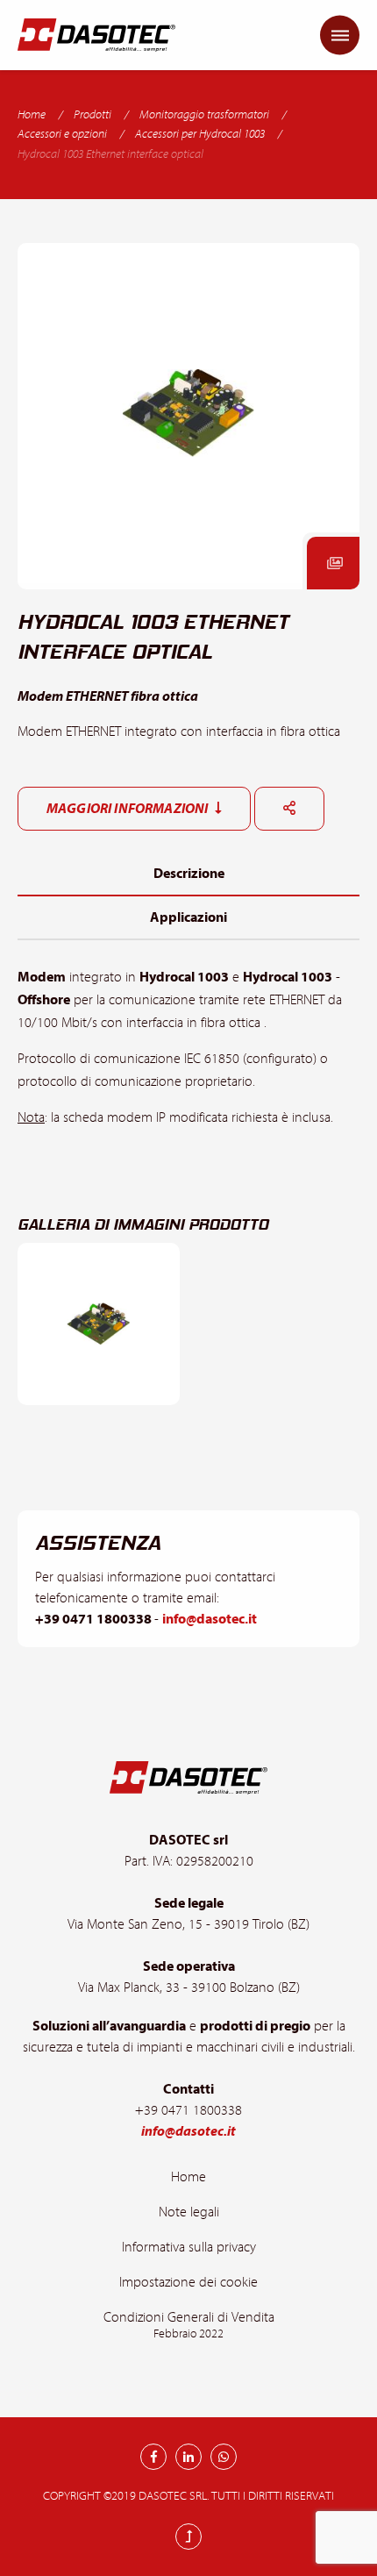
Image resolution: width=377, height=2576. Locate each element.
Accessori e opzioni (62, 134)
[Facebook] (153, 2457)
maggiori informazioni (129, 809)
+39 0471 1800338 (95, 1619)
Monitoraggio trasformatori (204, 115)
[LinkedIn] (188, 2457)
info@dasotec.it (210, 1619)
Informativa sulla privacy (189, 2247)
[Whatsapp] (224, 2457)
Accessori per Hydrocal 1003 (200, 134)
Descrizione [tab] (189, 874)
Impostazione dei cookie (188, 2282)
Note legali (189, 2212)
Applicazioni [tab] (188, 917)
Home (32, 115)
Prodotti (92, 115)
